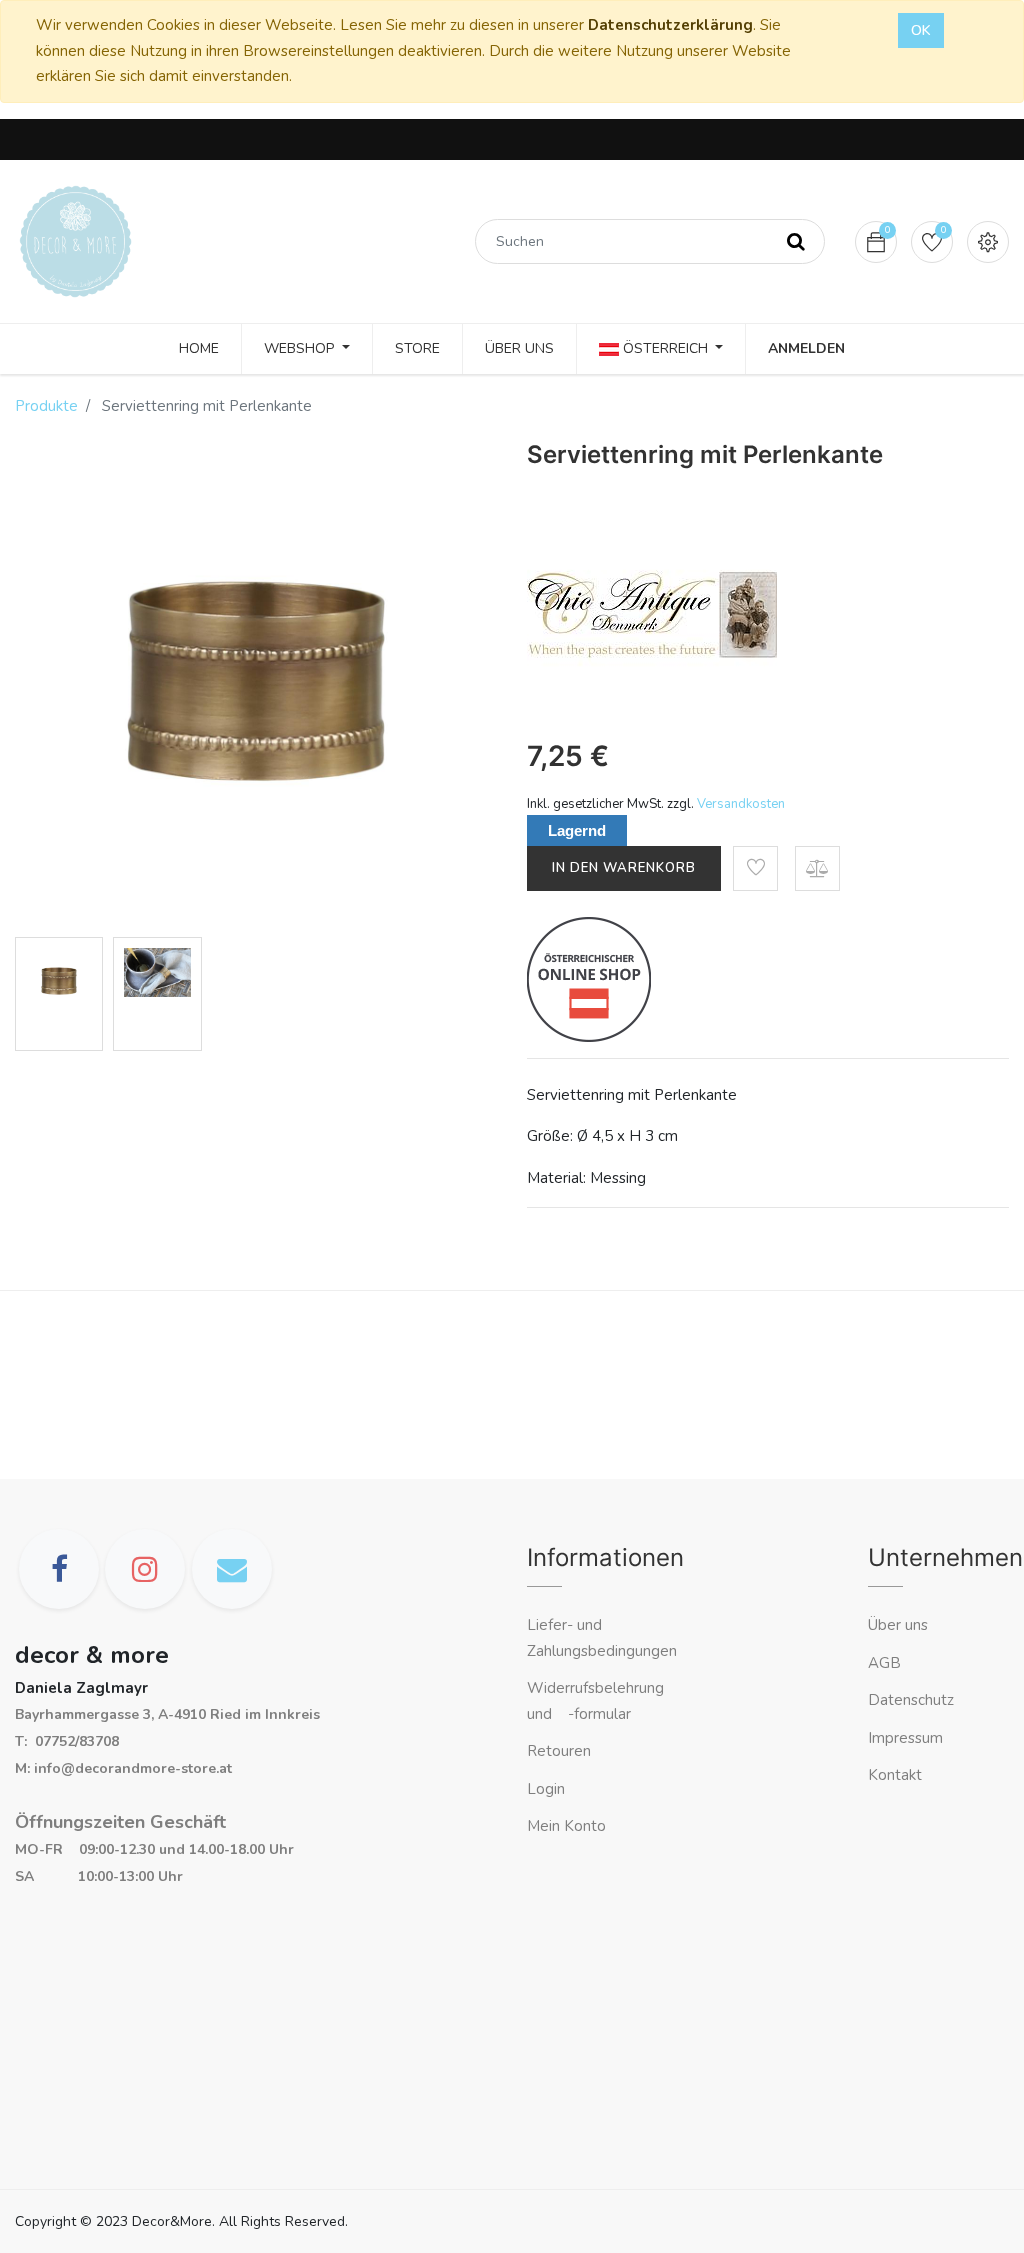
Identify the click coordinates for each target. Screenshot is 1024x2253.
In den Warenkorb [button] (624, 868)
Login (546, 1789)
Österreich (665, 348)
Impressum (907, 1738)
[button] (755, 868)
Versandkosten (741, 804)
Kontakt (897, 1775)
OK (921, 30)
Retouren (559, 1751)
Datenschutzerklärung (670, 25)
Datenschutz (911, 1700)
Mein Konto (566, 1826)
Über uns (898, 1625)
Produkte (46, 406)
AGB (884, 1663)
